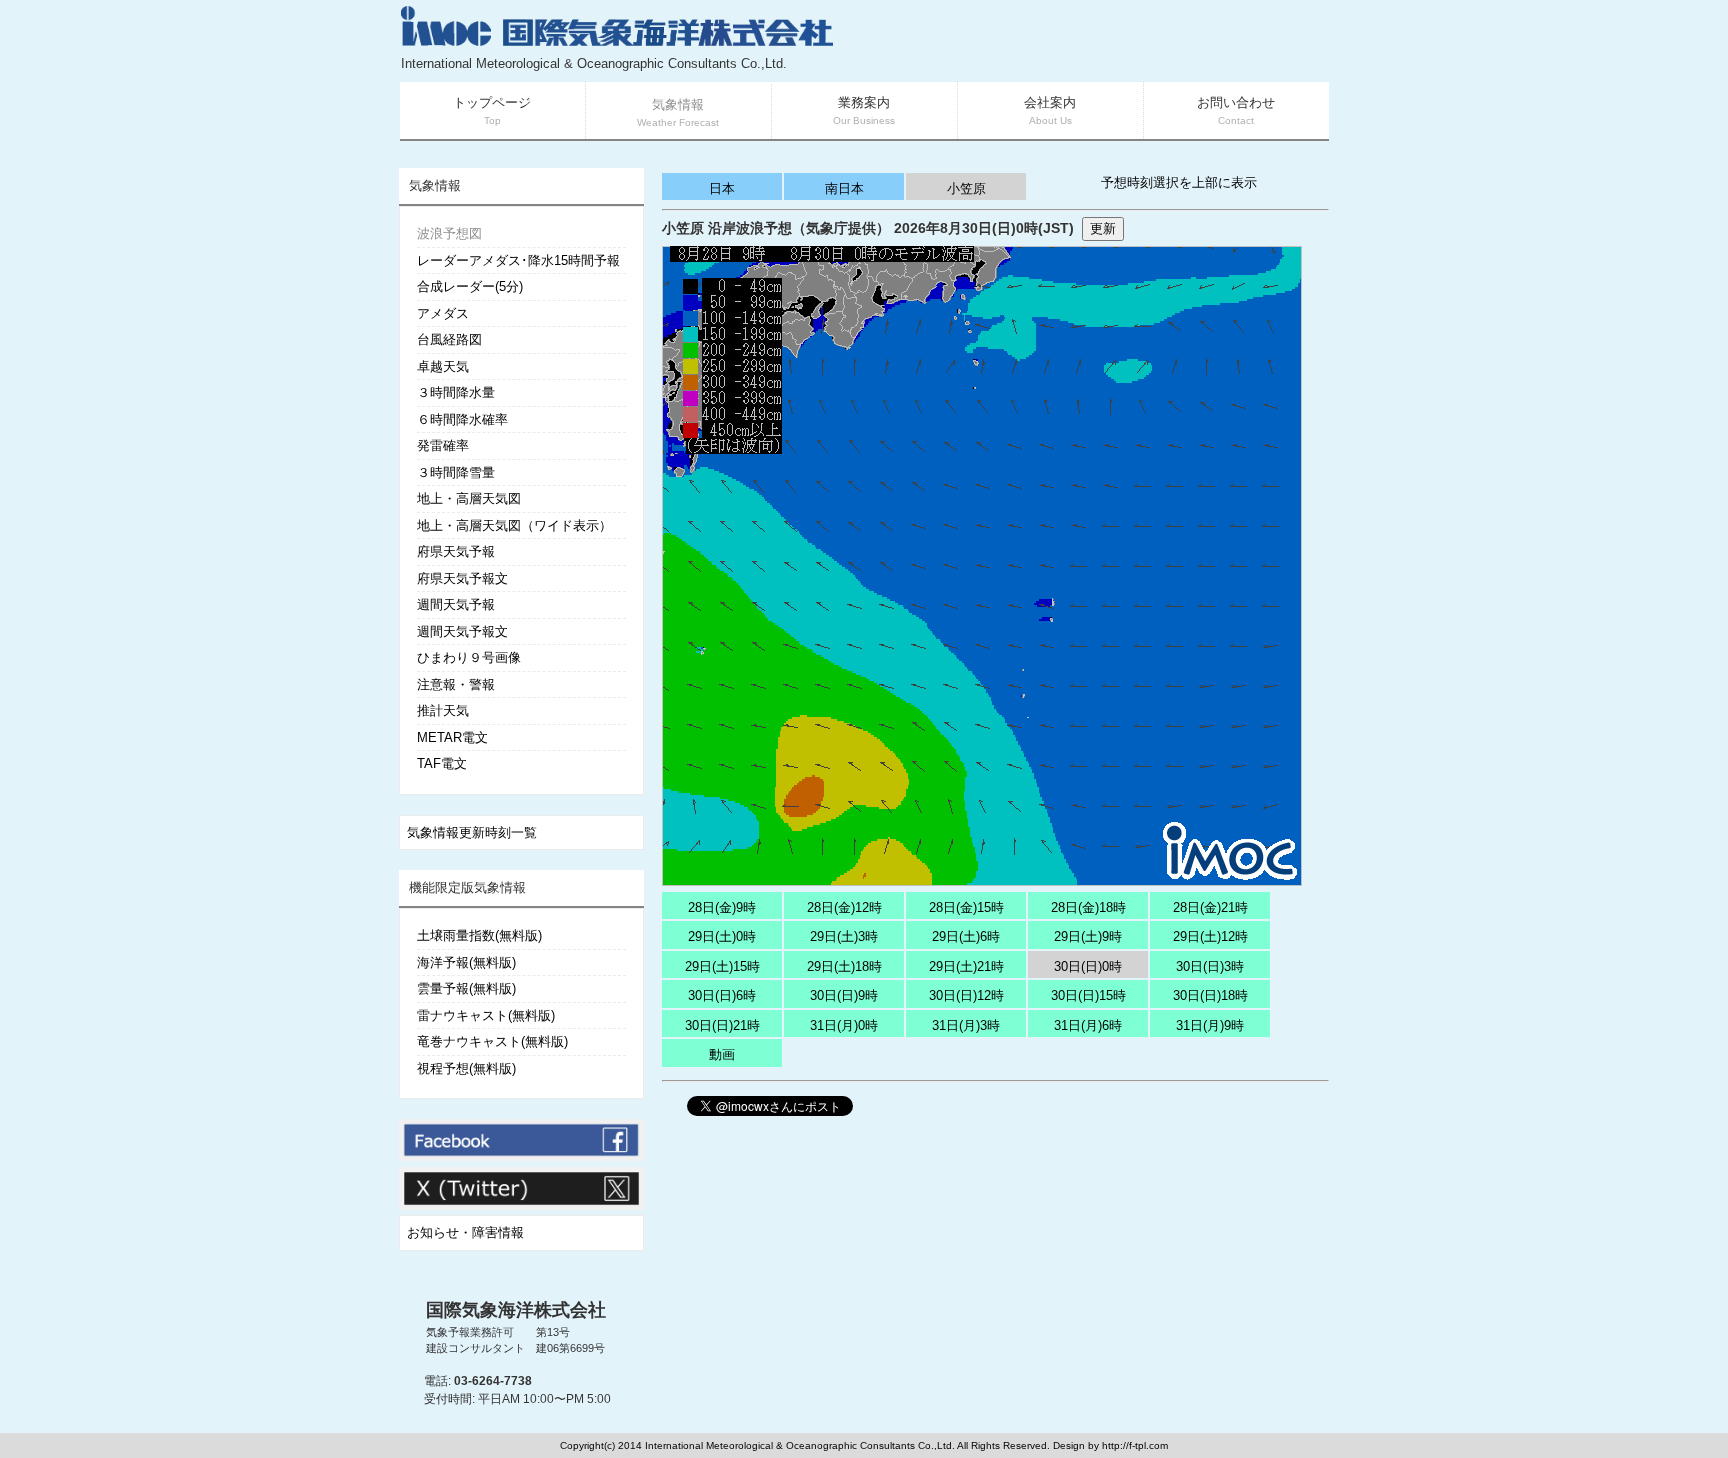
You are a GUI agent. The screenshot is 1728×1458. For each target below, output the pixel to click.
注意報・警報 (456, 684)
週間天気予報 (456, 604)
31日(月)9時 (1210, 1025)
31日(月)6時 (1088, 1025)
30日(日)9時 (844, 995)
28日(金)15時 (966, 907)
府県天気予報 (456, 551)
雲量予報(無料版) (466, 988)
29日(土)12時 (1210, 936)
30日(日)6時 (722, 995)
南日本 (844, 188)
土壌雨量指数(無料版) (479, 935)
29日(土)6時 (966, 936)
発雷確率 (443, 445)
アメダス (443, 313)
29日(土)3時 (844, 936)
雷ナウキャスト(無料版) (486, 1015)
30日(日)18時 (1210, 995)
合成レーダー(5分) (470, 286)
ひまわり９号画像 (469, 657)
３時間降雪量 (456, 472)
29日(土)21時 (966, 966)
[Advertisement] (1090, 40)
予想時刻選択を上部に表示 (1179, 182)
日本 (722, 188)
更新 (1103, 228)
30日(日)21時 (722, 1025)
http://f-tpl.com (1135, 1445)
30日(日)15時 (1088, 995)
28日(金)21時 (1210, 907)
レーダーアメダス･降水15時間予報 (518, 260)
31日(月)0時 (844, 1025)
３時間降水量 (456, 392)
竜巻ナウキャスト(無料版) (492, 1041)
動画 (722, 1054)
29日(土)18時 (844, 966)
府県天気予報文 (462, 578)
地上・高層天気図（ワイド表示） (514, 525)
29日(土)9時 (1088, 936)
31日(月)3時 (966, 1025)
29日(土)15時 (722, 966)
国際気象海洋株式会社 (516, 1310)
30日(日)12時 (966, 995)
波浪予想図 (449, 233)
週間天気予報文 (462, 631)
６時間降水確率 (462, 419)
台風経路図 (449, 339)
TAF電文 (442, 763)
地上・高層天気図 (469, 498)
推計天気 (443, 710)
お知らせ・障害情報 (465, 1232)
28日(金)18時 (1088, 907)
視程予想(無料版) (466, 1068)
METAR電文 (452, 737)
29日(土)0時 (722, 936)
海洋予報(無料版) (466, 962)
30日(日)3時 (1210, 966)
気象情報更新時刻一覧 (472, 832)
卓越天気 (443, 366)
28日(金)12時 (844, 907)
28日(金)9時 (722, 907)
